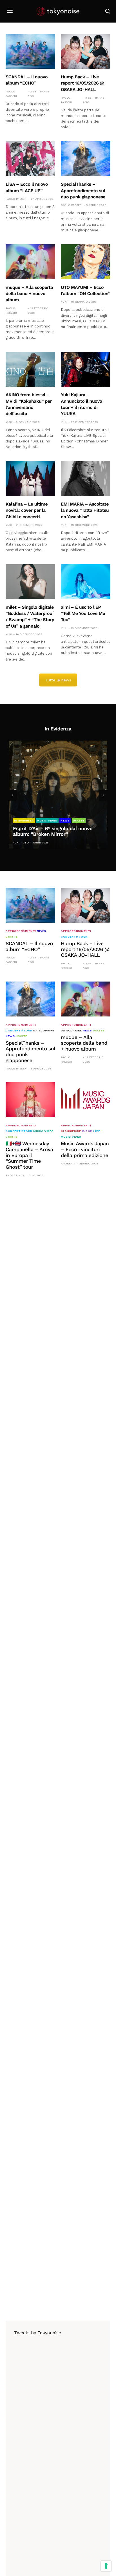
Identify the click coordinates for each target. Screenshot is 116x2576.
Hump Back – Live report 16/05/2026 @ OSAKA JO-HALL (82, 83)
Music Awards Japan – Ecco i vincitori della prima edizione (85, 1149)
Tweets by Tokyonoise (38, 2333)
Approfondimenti (21, 931)
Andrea (12, 1175)
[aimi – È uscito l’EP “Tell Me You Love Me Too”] (86, 582)
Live (97, 1131)
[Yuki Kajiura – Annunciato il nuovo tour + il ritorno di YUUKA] (86, 369)
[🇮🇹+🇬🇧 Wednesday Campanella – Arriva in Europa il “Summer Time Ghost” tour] (30, 1100)
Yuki (64, 302)
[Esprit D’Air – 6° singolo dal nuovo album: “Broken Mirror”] (58, 795)
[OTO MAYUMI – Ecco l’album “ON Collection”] (86, 262)
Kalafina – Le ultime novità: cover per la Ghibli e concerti (27, 510)
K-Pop (87, 1131)
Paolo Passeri (11, 94)
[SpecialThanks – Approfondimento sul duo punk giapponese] (86, 159)
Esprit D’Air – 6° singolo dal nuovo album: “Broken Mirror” (53, 832)
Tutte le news (58, 680)
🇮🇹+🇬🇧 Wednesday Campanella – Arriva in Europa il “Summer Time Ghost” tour (29, 1155)
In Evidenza (24, 820)
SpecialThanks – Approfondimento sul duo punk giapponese (83, 191)
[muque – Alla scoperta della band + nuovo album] (30, 262)
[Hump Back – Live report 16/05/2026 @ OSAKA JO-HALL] (86, 51)
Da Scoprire (44, 1031)
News (65, 820)
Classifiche (71, 1131)
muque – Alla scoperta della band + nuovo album (29, 294)
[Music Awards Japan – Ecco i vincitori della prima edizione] (86, 1100)
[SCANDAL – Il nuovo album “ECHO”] (30, 51)
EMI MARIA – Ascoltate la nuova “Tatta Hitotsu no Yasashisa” (85, 510)
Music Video (47, 820)
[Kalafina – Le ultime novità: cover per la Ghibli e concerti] (30, 479)
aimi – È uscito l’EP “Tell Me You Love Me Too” (83, 613)
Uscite (79, 820)
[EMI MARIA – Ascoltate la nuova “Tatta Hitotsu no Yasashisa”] (86, 479)
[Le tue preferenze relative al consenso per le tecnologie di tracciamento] (106, 2566)
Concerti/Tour (74, 937)
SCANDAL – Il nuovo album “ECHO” (29, 947)
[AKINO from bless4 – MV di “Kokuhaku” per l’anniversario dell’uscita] (30, 369)
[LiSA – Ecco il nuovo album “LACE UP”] (30, 159)
